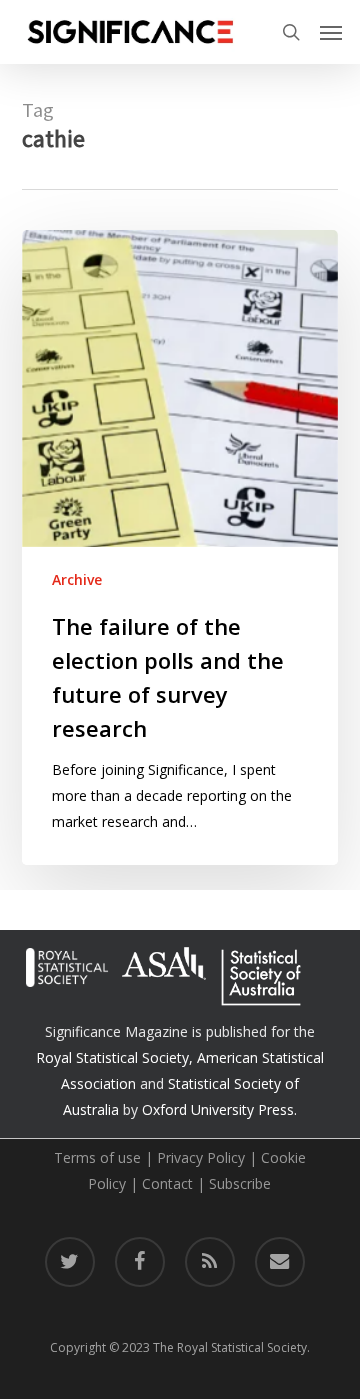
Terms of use (97, 1157)
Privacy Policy (201, 1157)
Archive (77, 579)
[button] (331, 32)
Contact (167, 1183)
